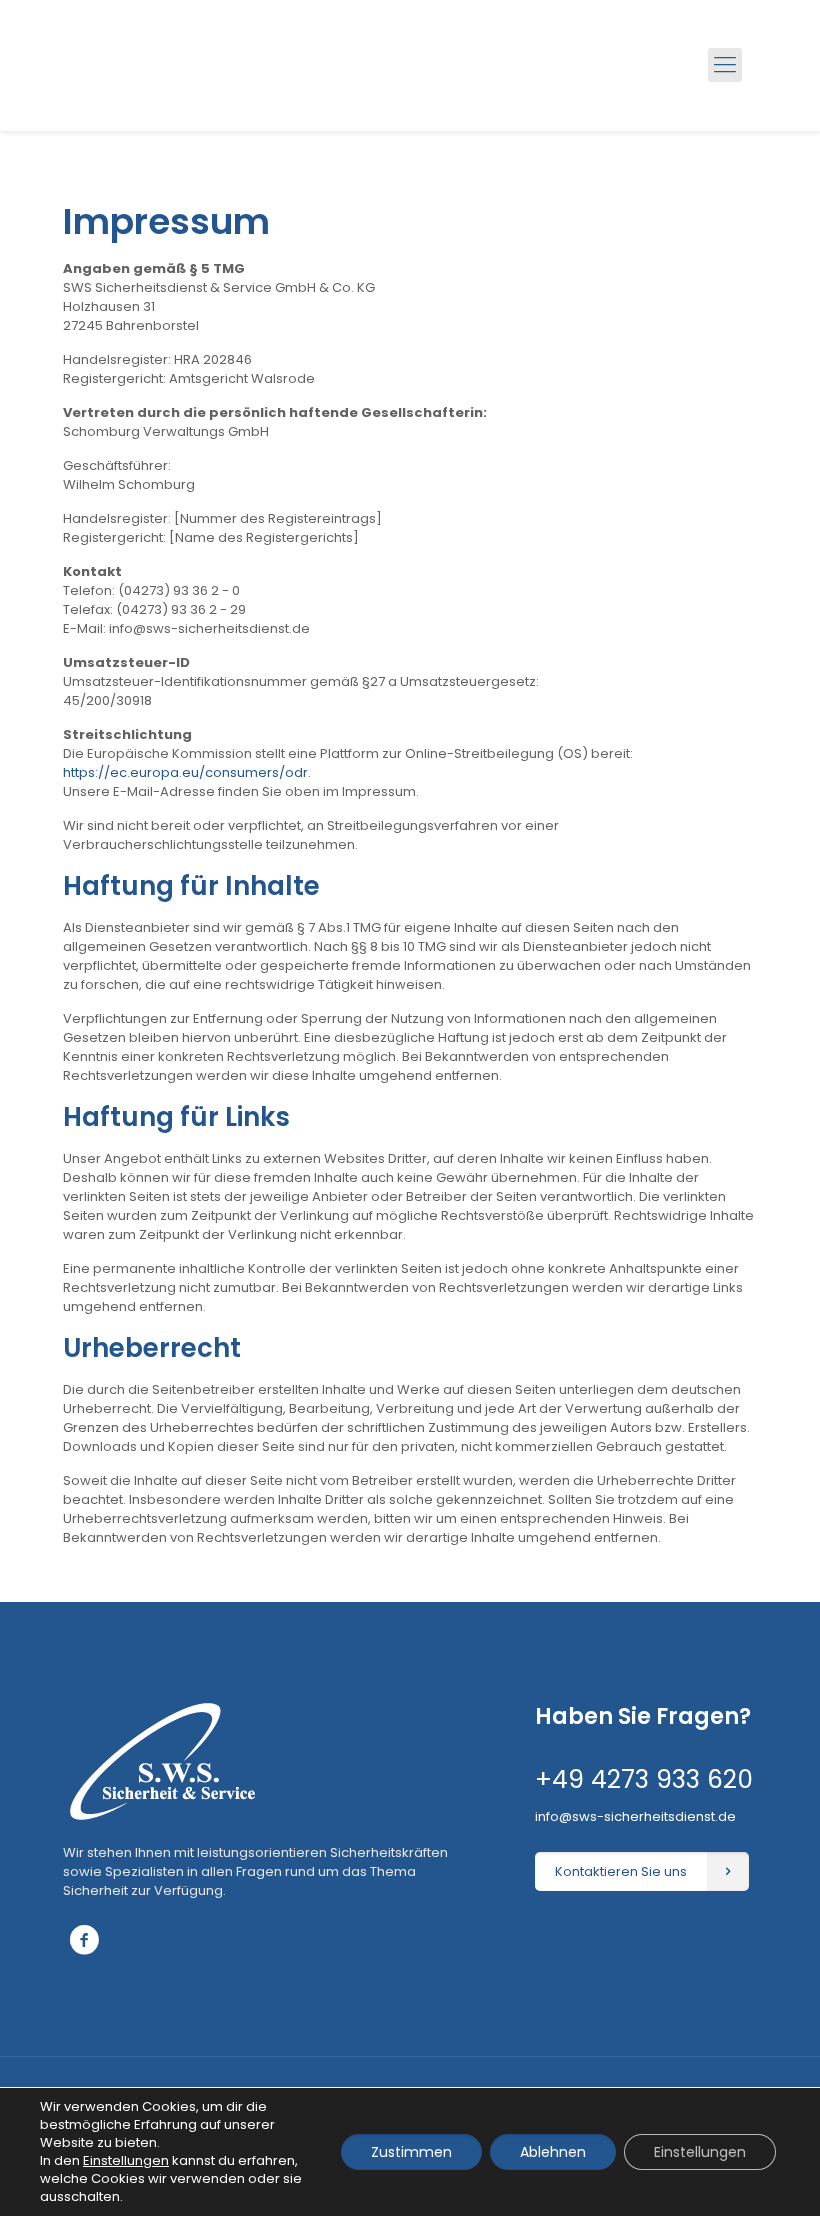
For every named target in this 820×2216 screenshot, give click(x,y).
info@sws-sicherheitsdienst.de (635, 1816)
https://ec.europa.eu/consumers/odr (185, 772)
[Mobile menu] (725, 65)
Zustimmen (411, 2152)
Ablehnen (553, 2152)
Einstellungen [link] (126, 2160)
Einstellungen (700, 2152)
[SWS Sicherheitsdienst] (156, 65)
